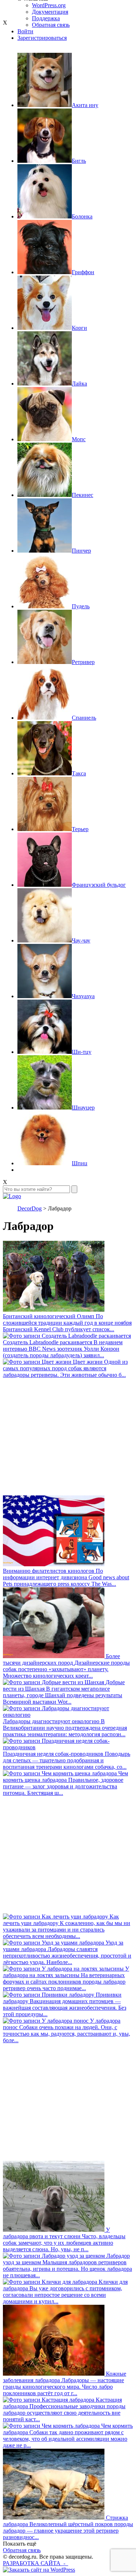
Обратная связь (22, 2550)
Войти (25, 31)
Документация (50, 12)
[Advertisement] (68, 1437)
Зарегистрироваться (42, 38)
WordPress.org (49, 5)
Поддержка (46, 18)
